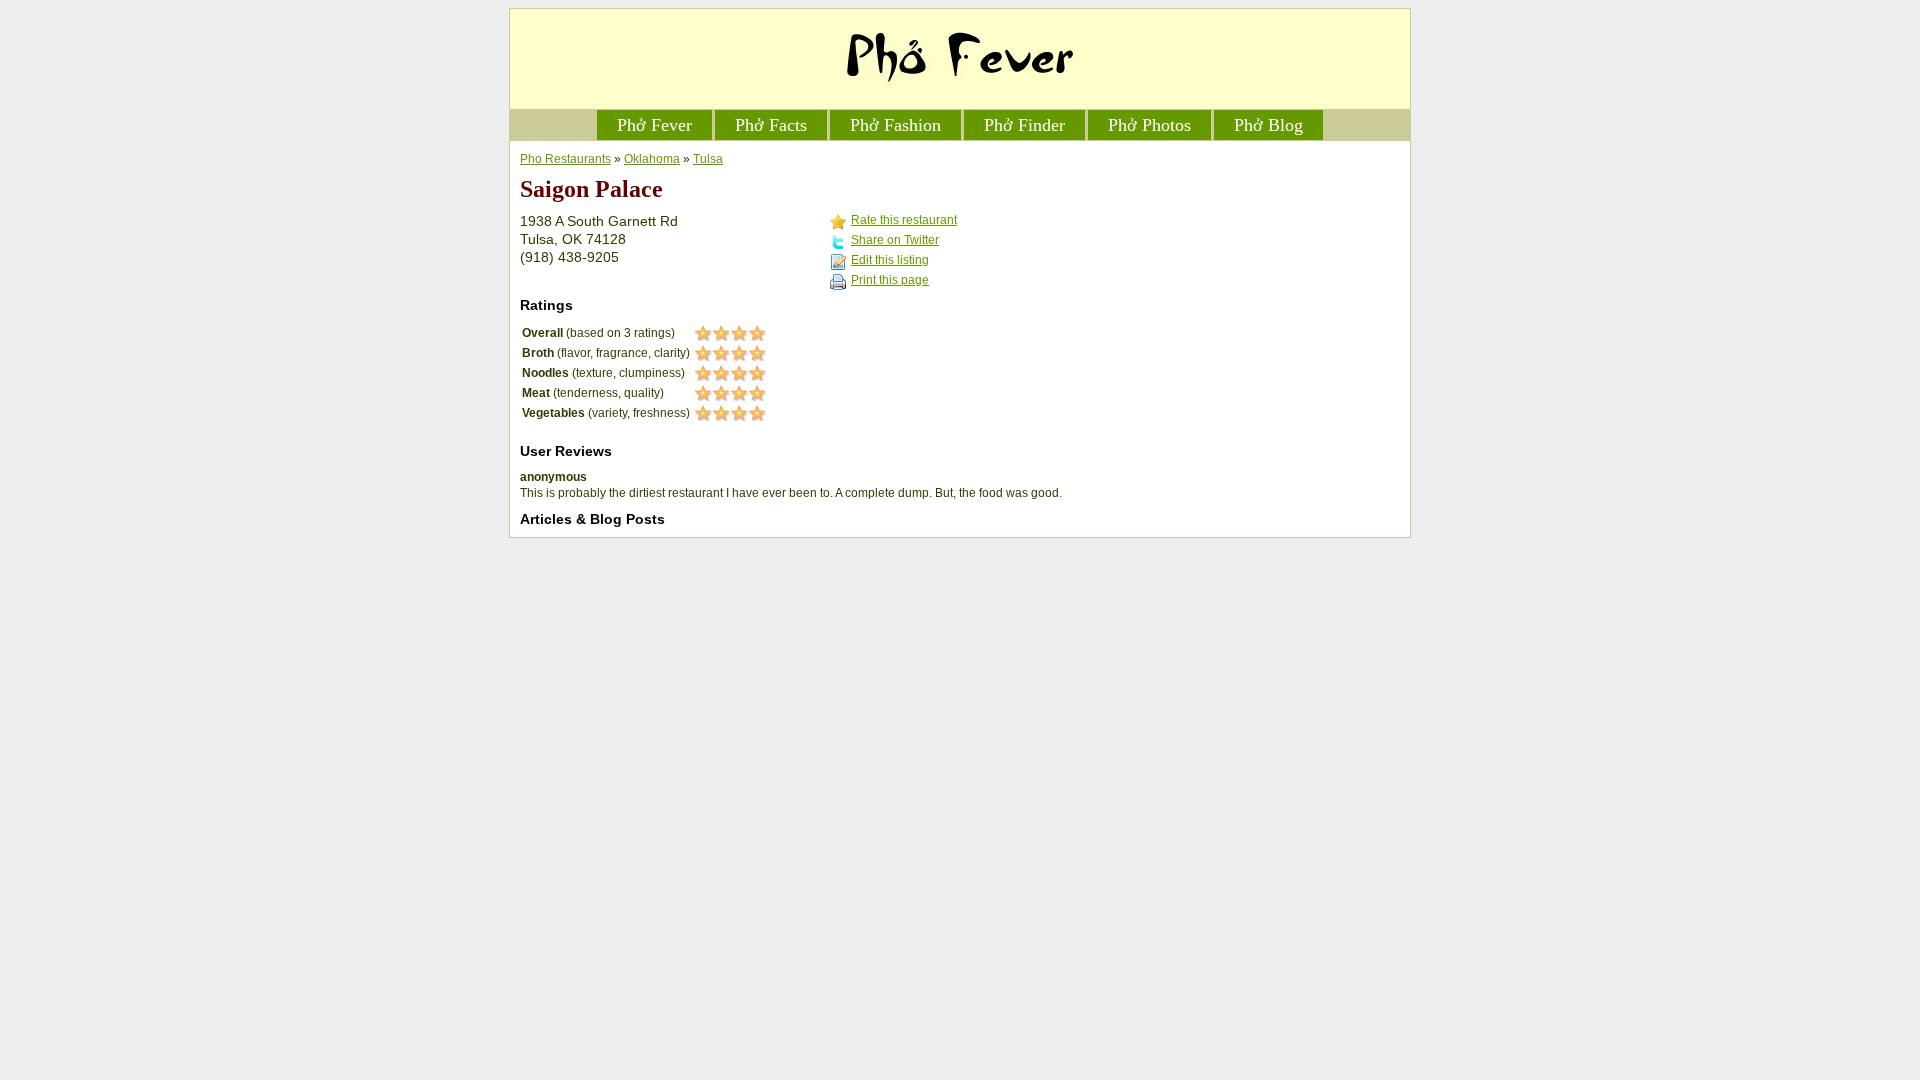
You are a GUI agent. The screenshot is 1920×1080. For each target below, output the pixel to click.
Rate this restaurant (904, 220)
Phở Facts (771, 125)
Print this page (890, 280)
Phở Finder (1024, 125)
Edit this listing (890, 260)
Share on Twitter (895, 240)
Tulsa (708, 159)
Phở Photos (1149, 125)
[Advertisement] (1250, 276)
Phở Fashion (895, 125)
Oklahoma (652, 159)
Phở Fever (654, 125)
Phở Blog (1268, 125)
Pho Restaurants (565, 159)
